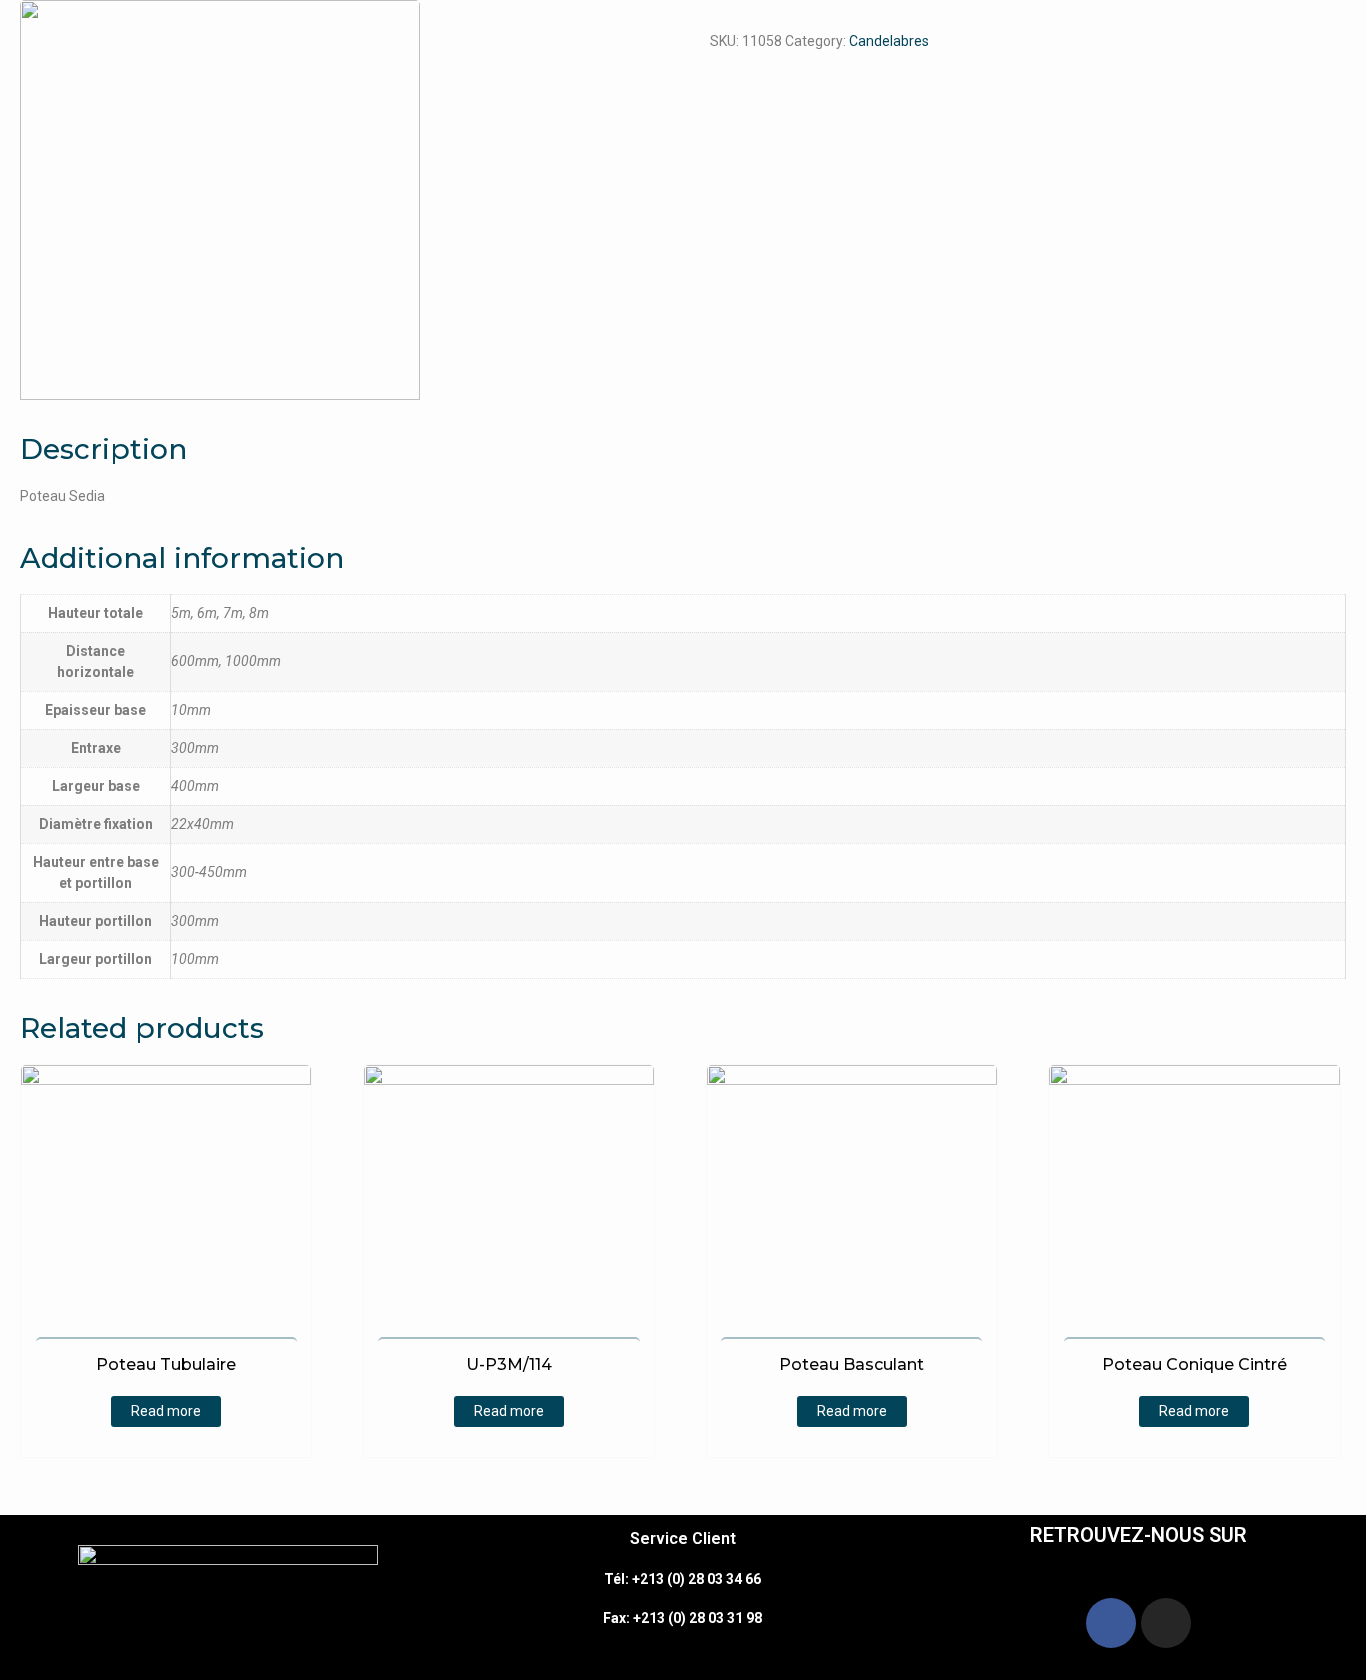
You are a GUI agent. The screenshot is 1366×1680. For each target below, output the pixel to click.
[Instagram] (1166, 1623)
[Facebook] (1111, 1623)
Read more (166, 1411)
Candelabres (889, 41)
